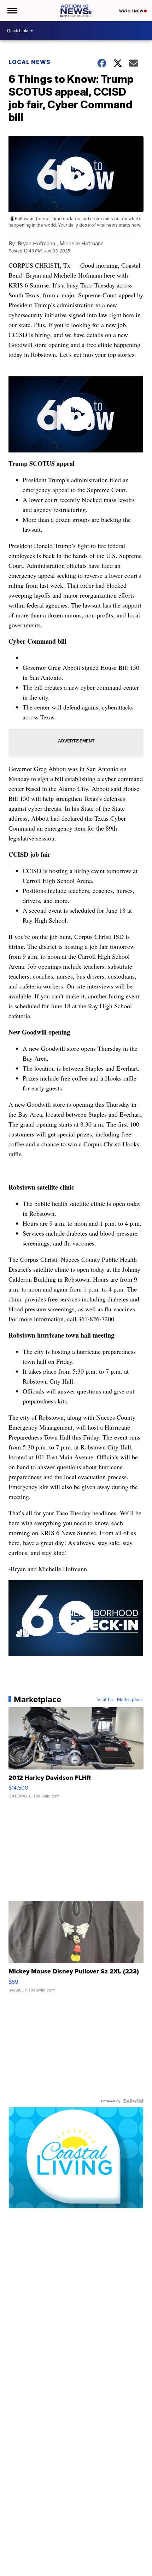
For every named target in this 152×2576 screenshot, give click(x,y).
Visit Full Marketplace (120, 1699)
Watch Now (131, 11)
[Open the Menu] (12, 11)
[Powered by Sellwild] (133, 2101)
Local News (30, 62)
